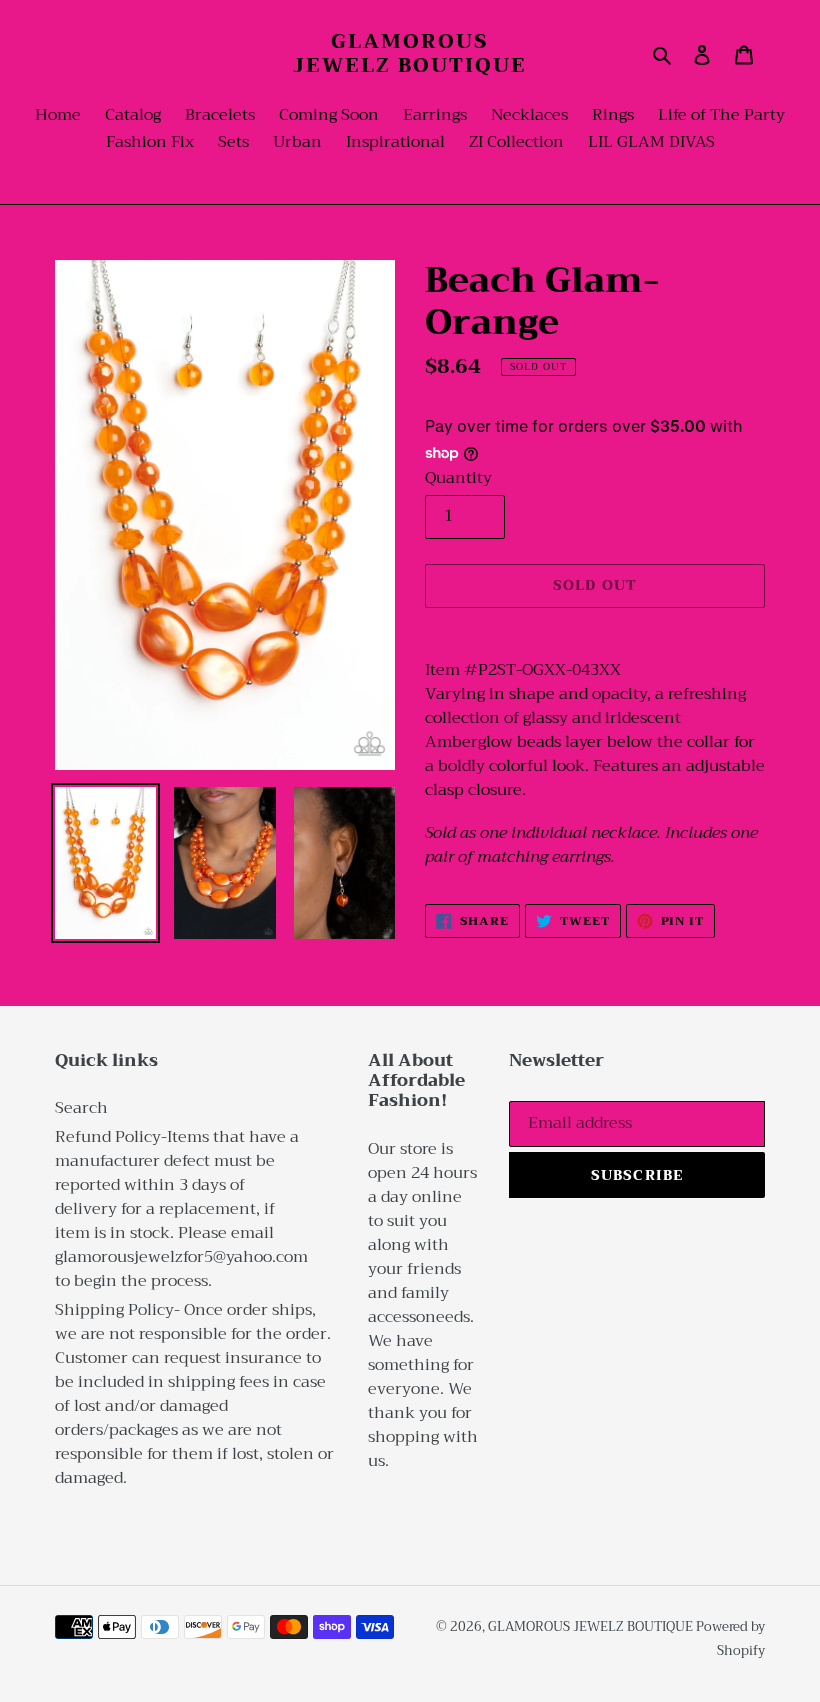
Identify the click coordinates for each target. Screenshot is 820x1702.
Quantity (458, 478)
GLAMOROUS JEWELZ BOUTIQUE (410, 54)
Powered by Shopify (730, 1638)
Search (81, 1108)
